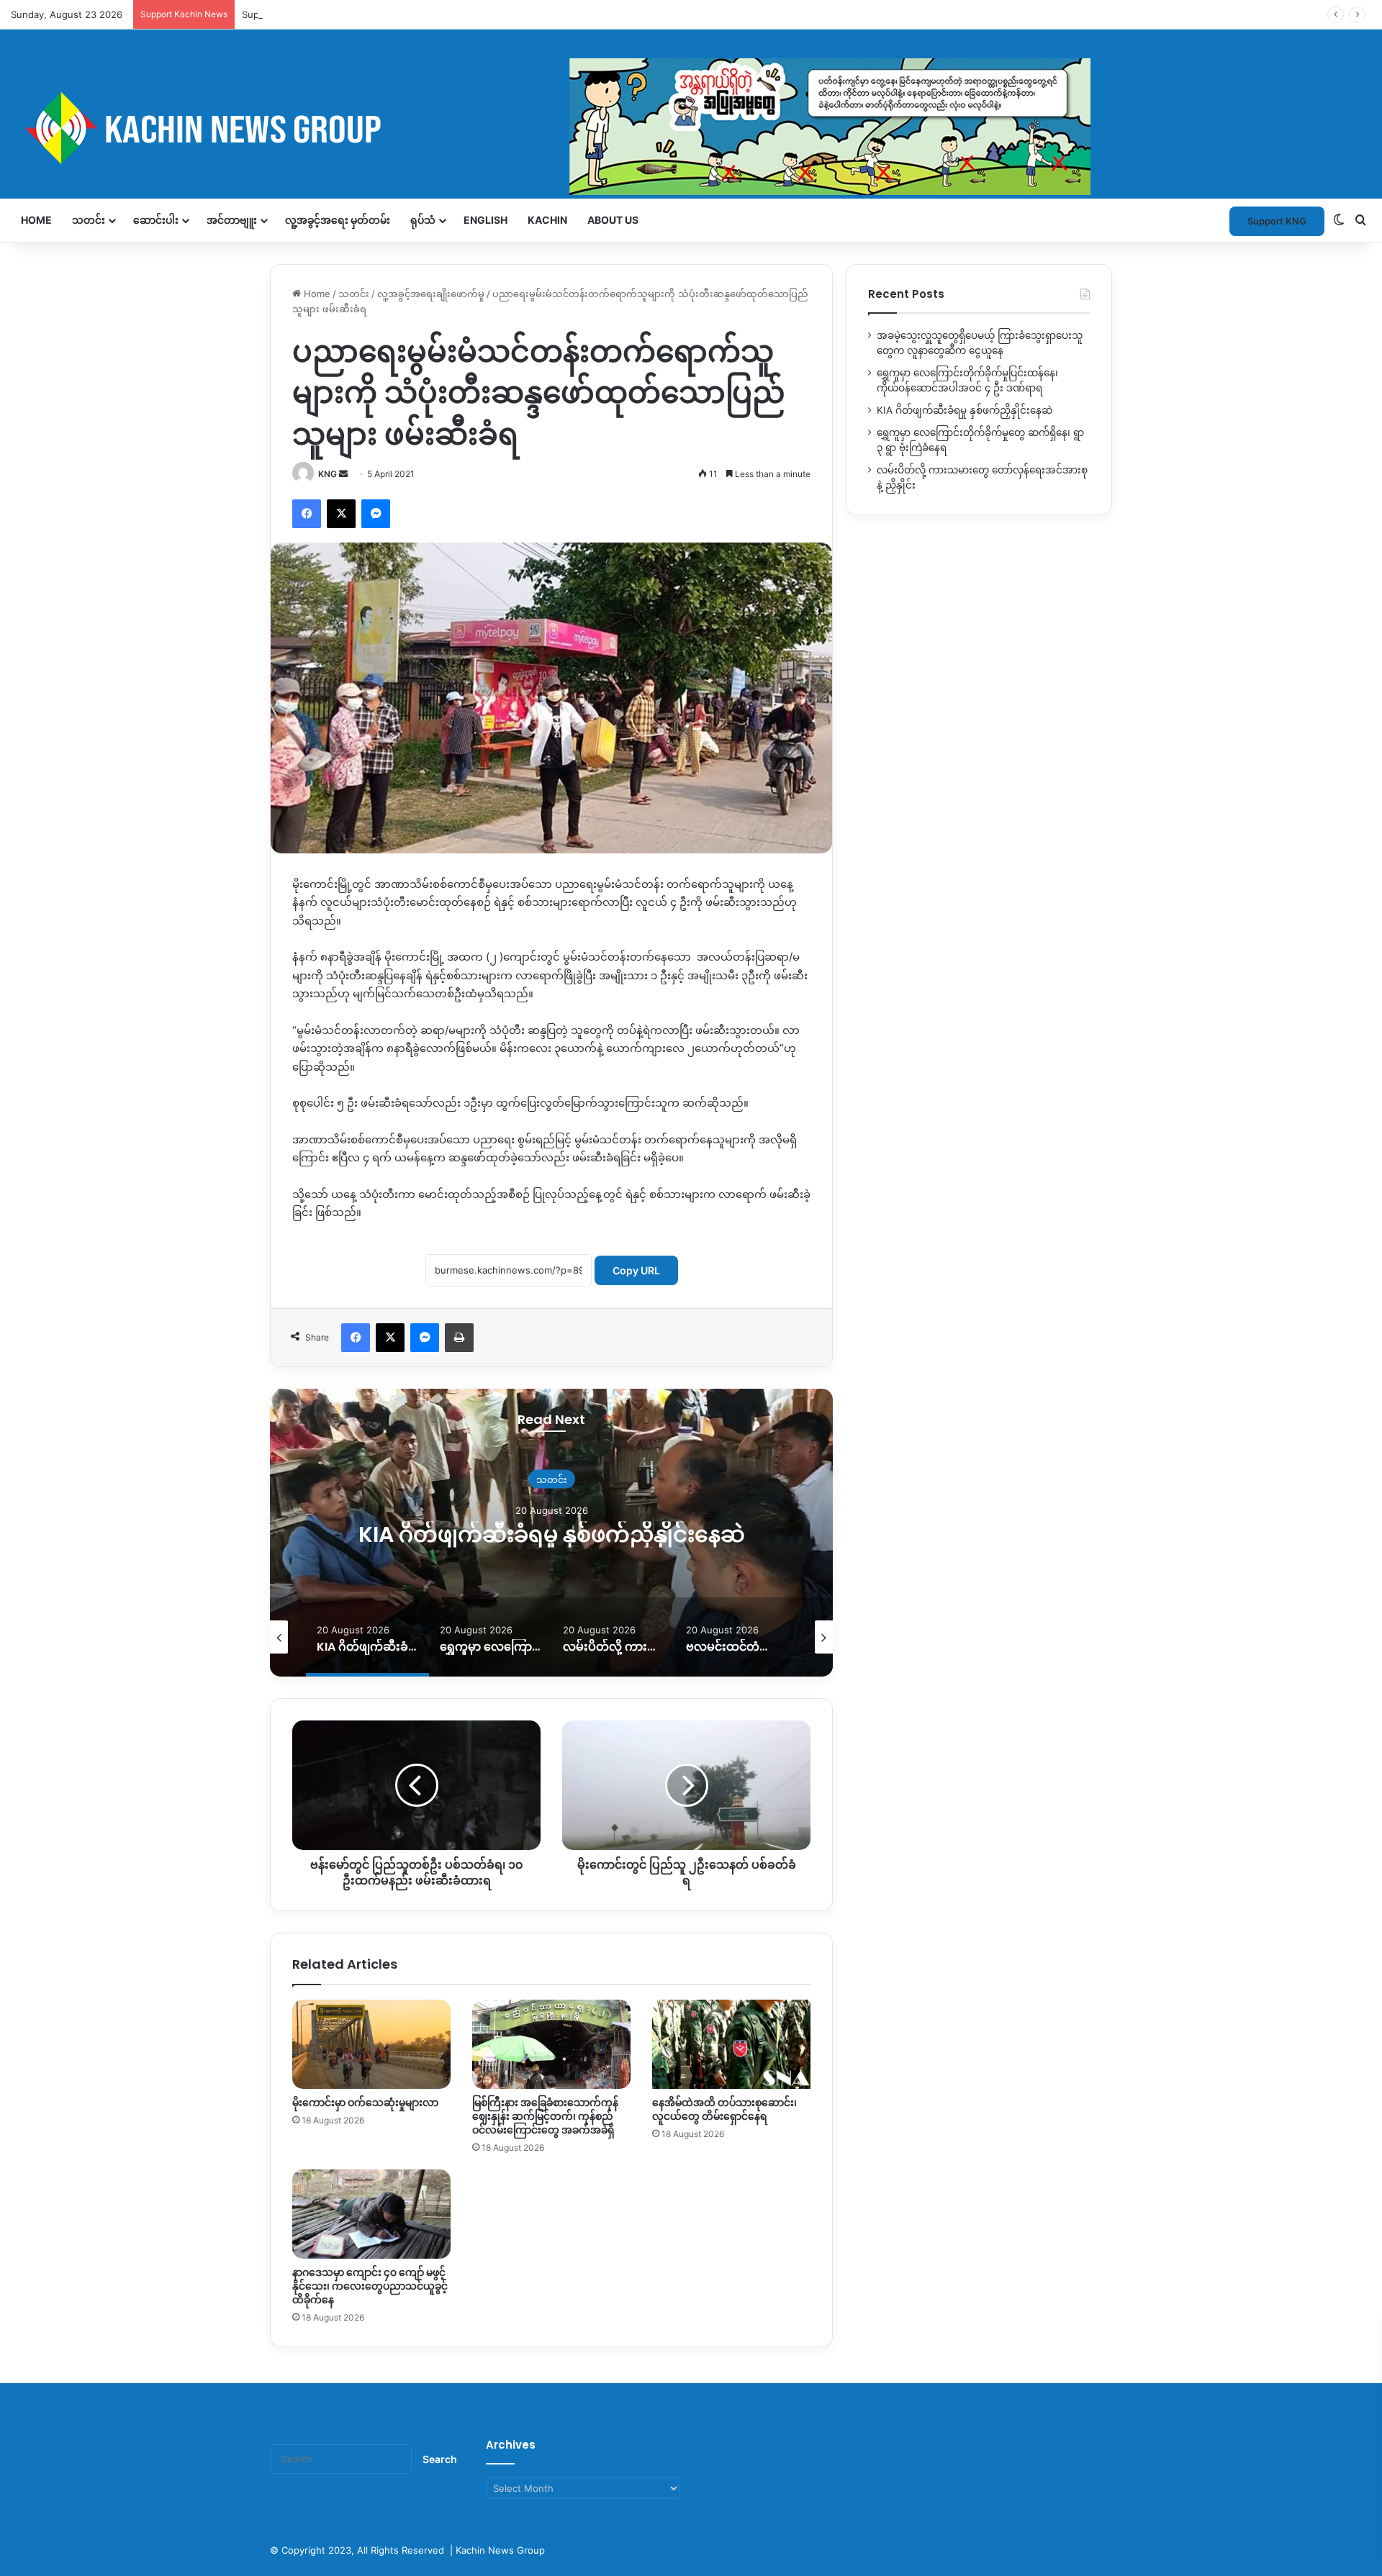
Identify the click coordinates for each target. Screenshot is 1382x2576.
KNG (328, 474)
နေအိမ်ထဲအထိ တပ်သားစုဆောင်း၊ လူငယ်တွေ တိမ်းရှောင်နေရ (724, 2109)
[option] (551, 1533)
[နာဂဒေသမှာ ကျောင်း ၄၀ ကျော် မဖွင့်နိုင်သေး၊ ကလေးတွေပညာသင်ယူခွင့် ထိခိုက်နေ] (371, 2214)
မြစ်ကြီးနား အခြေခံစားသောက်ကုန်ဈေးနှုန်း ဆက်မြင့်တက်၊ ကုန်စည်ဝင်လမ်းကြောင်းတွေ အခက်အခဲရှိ (545, 2116)
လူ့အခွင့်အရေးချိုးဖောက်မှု (431, 294)
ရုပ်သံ (423, 220)
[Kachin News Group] (551, 128)
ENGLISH (485, 220)
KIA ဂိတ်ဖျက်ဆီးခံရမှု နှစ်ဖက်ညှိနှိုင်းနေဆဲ (965, 410)
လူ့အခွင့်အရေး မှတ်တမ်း (338, 220)
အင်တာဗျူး (232, 220)
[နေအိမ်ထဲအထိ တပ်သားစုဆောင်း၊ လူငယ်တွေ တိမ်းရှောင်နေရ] (731, 2044)
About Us (613, 220)
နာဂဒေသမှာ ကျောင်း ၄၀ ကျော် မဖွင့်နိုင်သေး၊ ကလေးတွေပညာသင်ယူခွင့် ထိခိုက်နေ (370, 2286)
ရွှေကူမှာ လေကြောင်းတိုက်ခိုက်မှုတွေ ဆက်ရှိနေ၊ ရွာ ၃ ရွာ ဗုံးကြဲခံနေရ (551, 1534)
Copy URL (636, 1270)
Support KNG (271, 14)
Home (36, 220)
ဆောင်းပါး (156, 220)
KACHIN (547, 220)
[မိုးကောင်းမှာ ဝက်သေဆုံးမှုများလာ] (371, 2044)
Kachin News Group (500, 2550)
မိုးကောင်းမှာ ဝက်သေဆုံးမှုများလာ (365, 2103)
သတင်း (89, 220)
